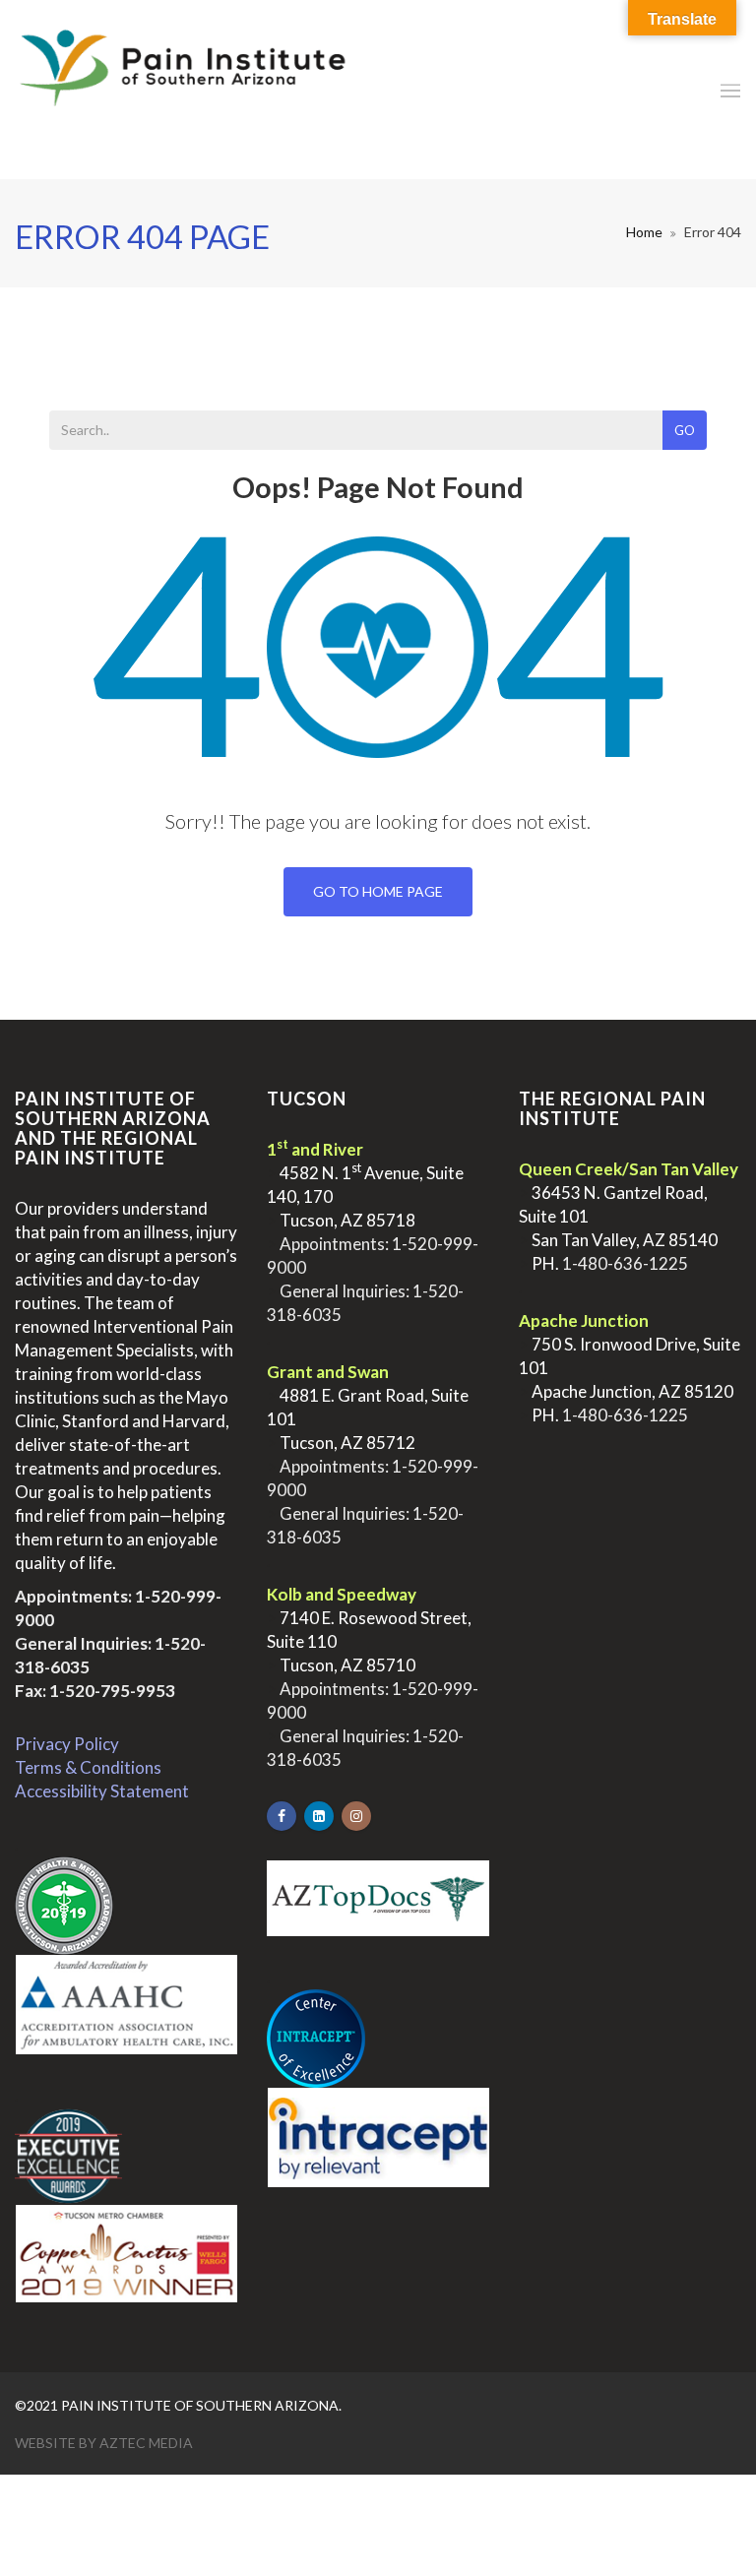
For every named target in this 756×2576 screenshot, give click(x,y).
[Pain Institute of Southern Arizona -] (182, 90)
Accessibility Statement (102, 1791)
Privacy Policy (67, 1744)
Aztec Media (146, 2443)
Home (644, 232)
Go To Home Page (378, 891)
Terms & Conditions (88, 1767)
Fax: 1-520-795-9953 (95, 1691)
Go (685, 430)
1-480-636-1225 (625, 1263)
